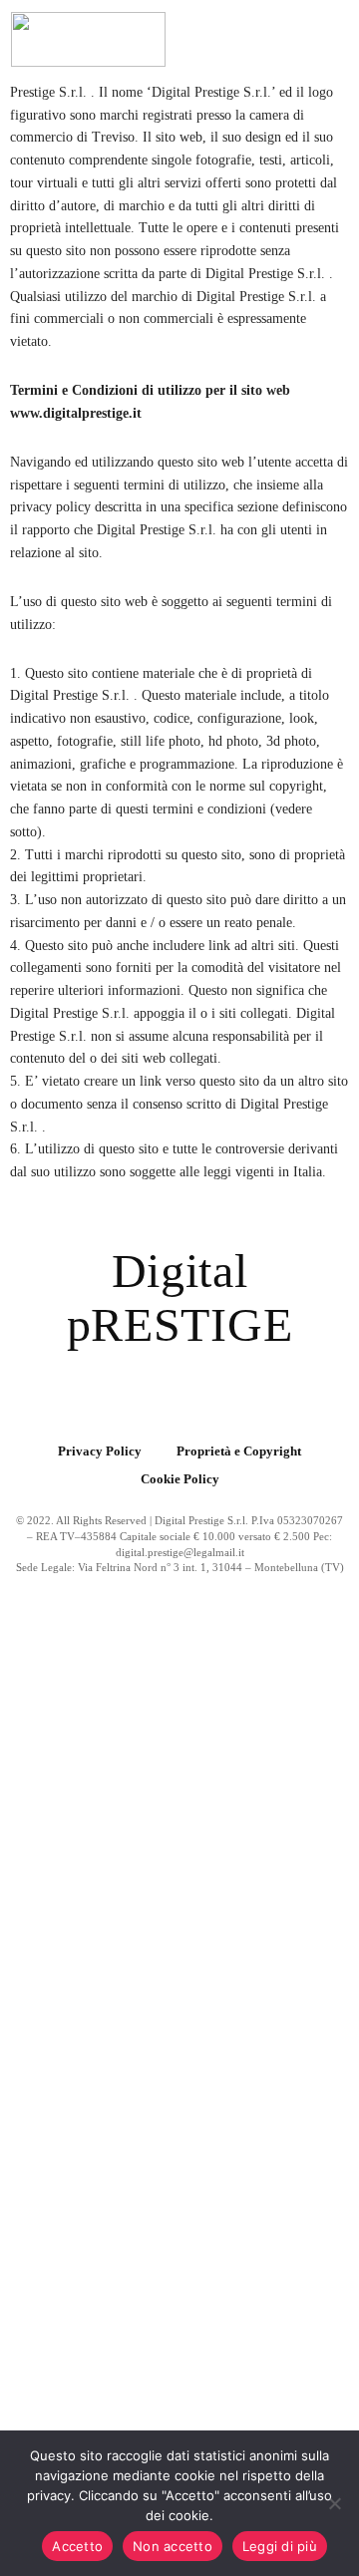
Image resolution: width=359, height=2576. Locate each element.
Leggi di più (280, 2546)
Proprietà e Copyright (239, 1451)
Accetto (77, 2546)
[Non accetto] (334, 2503)
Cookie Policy (180, 1478)
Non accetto (173, 2546)
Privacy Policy (100, 1451)
